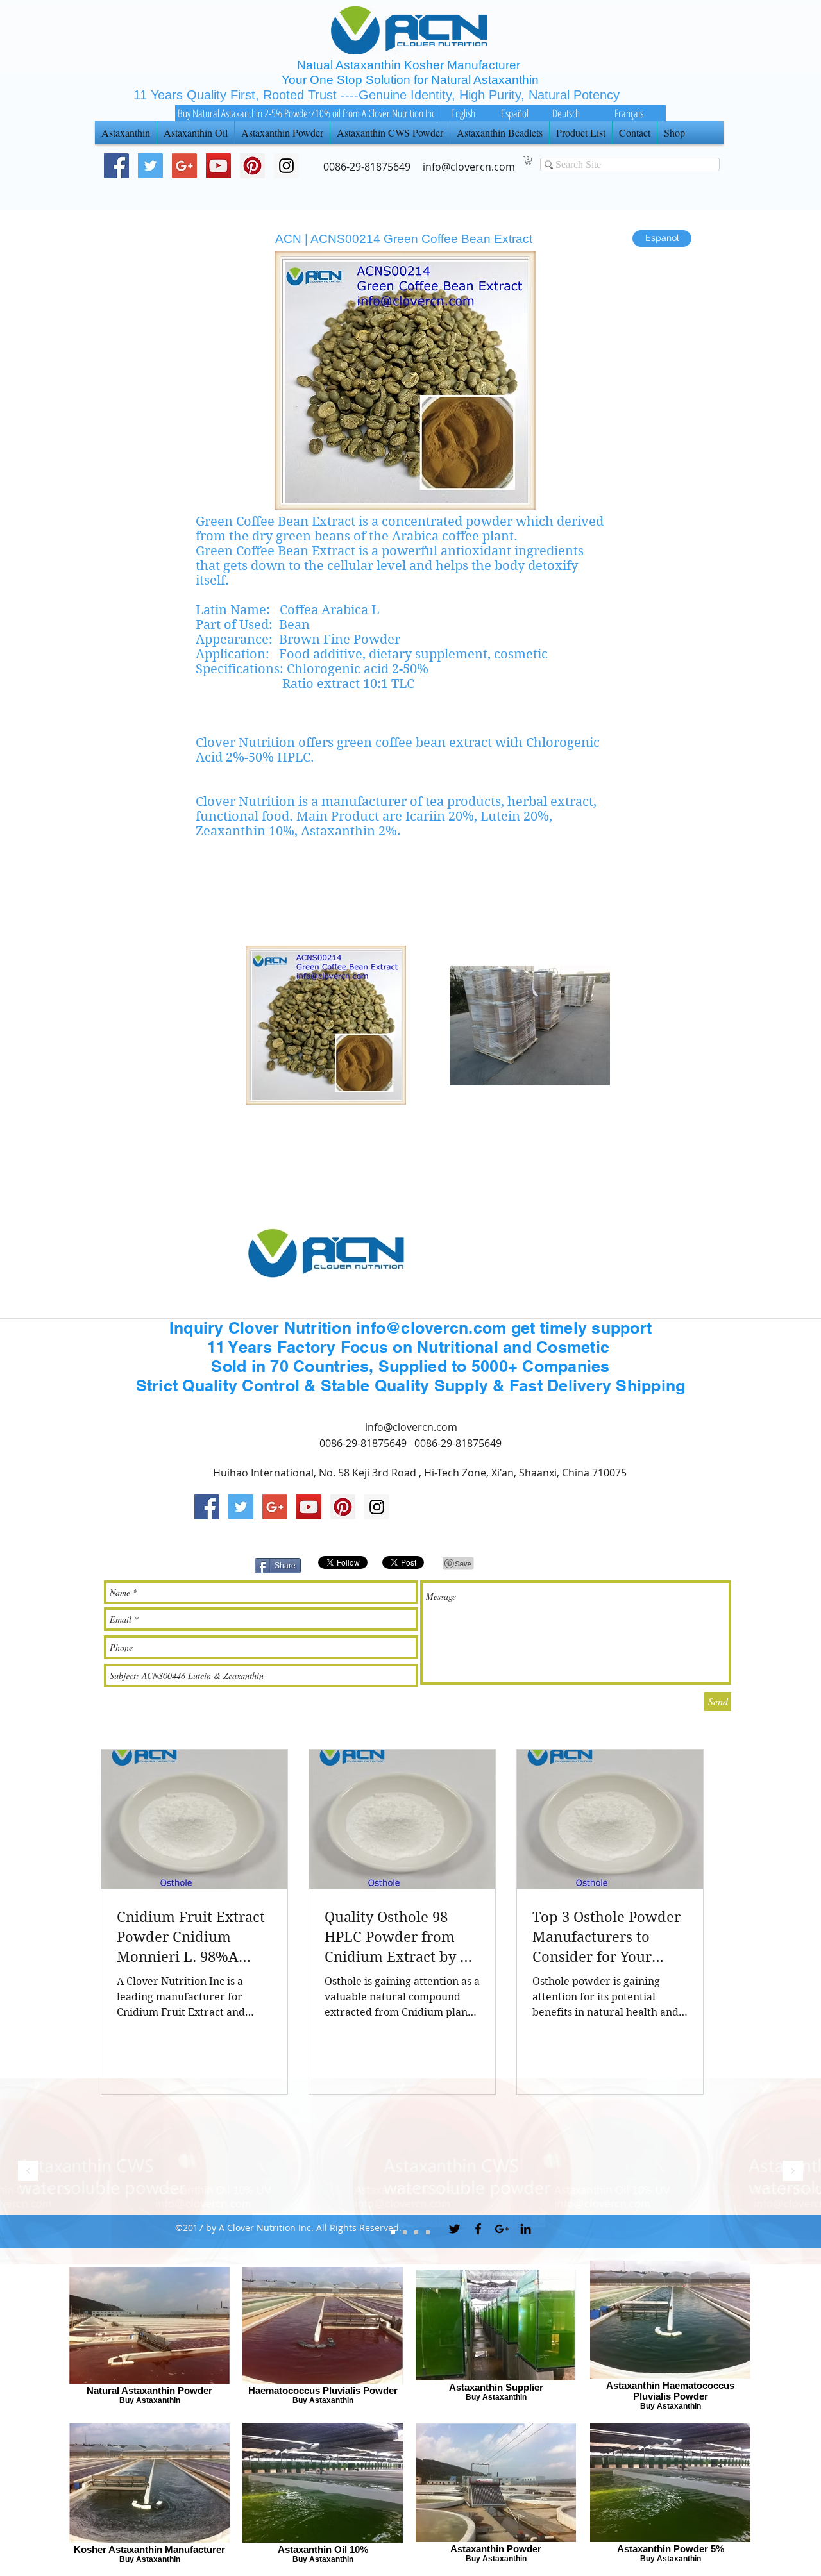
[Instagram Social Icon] (377, 1507)
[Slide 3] (393, 2232)
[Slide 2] (405, 2232)
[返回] (28, 2172)
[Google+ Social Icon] (184, 166)
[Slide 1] (416, 2232)
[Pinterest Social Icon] (252, 166)
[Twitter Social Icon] (150, 166)
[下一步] (793, 2172)
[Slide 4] (428, 2232)
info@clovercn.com (411, 1427)
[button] (528, 161)
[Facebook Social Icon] (116, 166)
